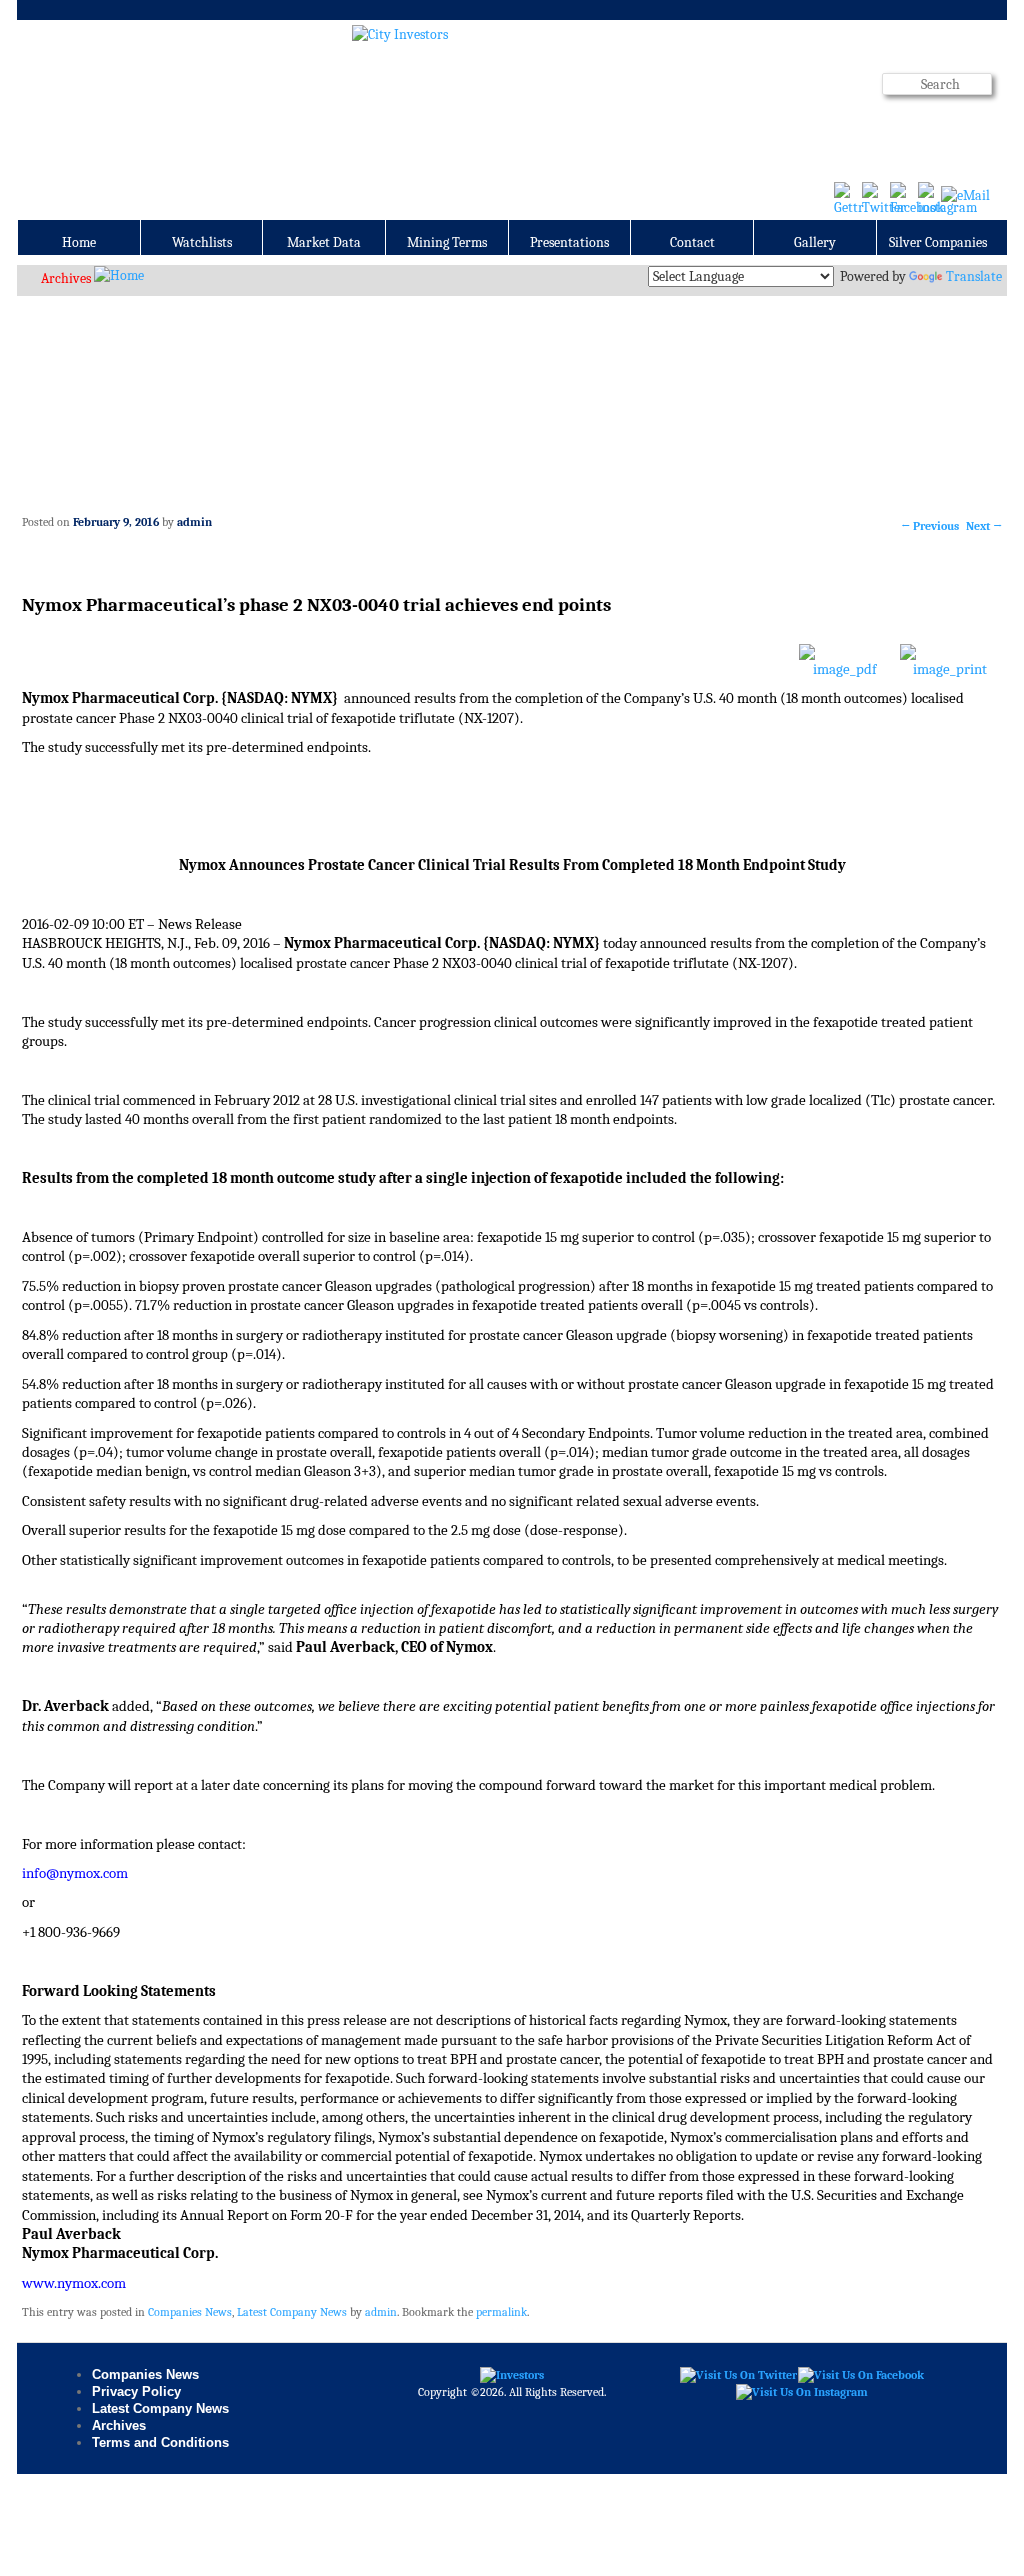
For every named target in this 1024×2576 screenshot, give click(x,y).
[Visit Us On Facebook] (860, 2374)
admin (194, 522)
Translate (974, 276)
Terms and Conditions (160, 2442)
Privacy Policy (136, 2391)
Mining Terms (447, 242)
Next (984, 526)
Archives (66, 278)
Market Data (324, 242)
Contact (692, 242)
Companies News (190, 2312)
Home (79, 242)
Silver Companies (938, 242)
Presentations (569, 242)
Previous (930, 526)
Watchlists (202, 242)
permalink (501, 2312)
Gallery (815, 242)
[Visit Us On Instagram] (801, 2392)
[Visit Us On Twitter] (738, 2374)
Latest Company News (292, 2312)
